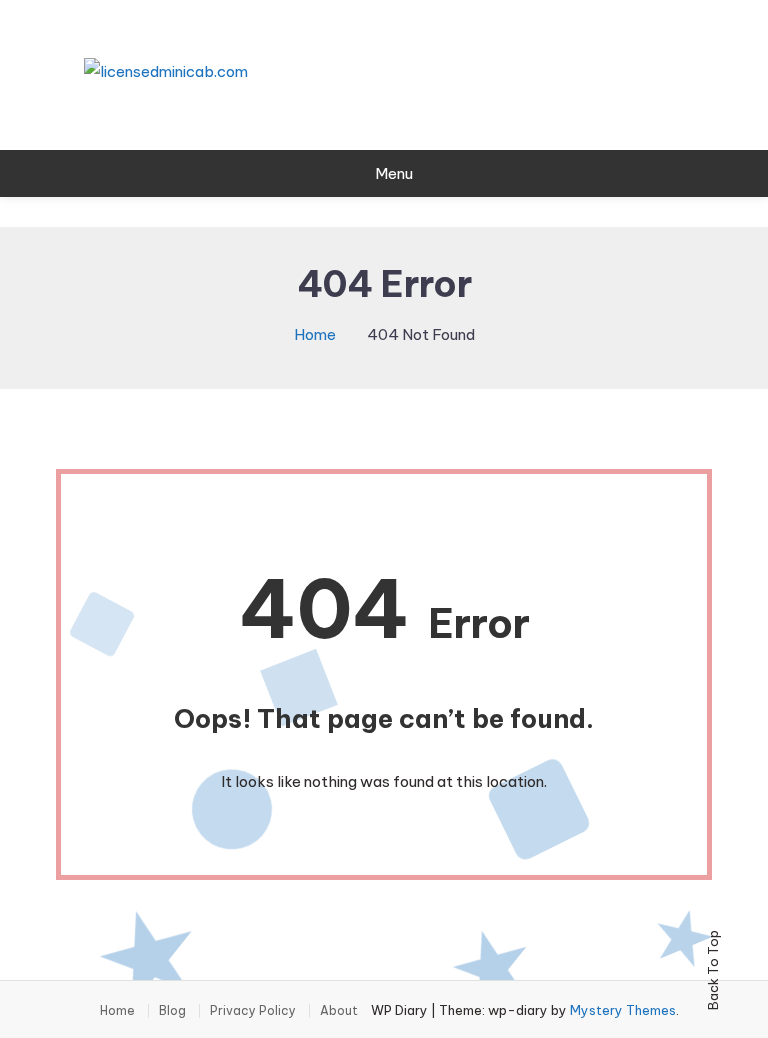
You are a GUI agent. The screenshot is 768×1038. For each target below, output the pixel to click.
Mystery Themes (623, 1010)
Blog (172, 1011)
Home (117, 1011)
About (339, 1011)
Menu (394, 173)
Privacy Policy (253, 1011)
